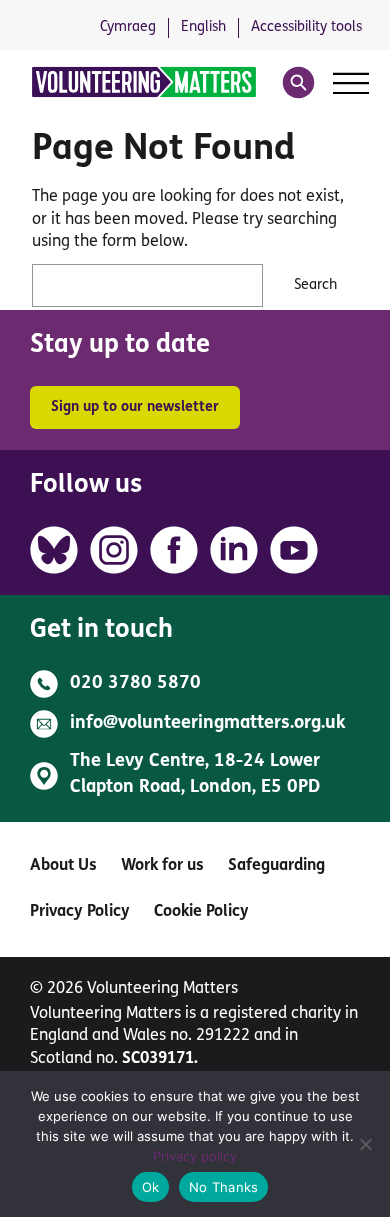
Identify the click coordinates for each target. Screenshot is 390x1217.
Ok (151, 1187)
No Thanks (223, 1187)
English (203, 27)
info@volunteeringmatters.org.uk (208, 724)
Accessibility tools (306, 27)
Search (315, 285)
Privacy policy (195, 1156)
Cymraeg (128, 27)
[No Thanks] (365, 1144)
